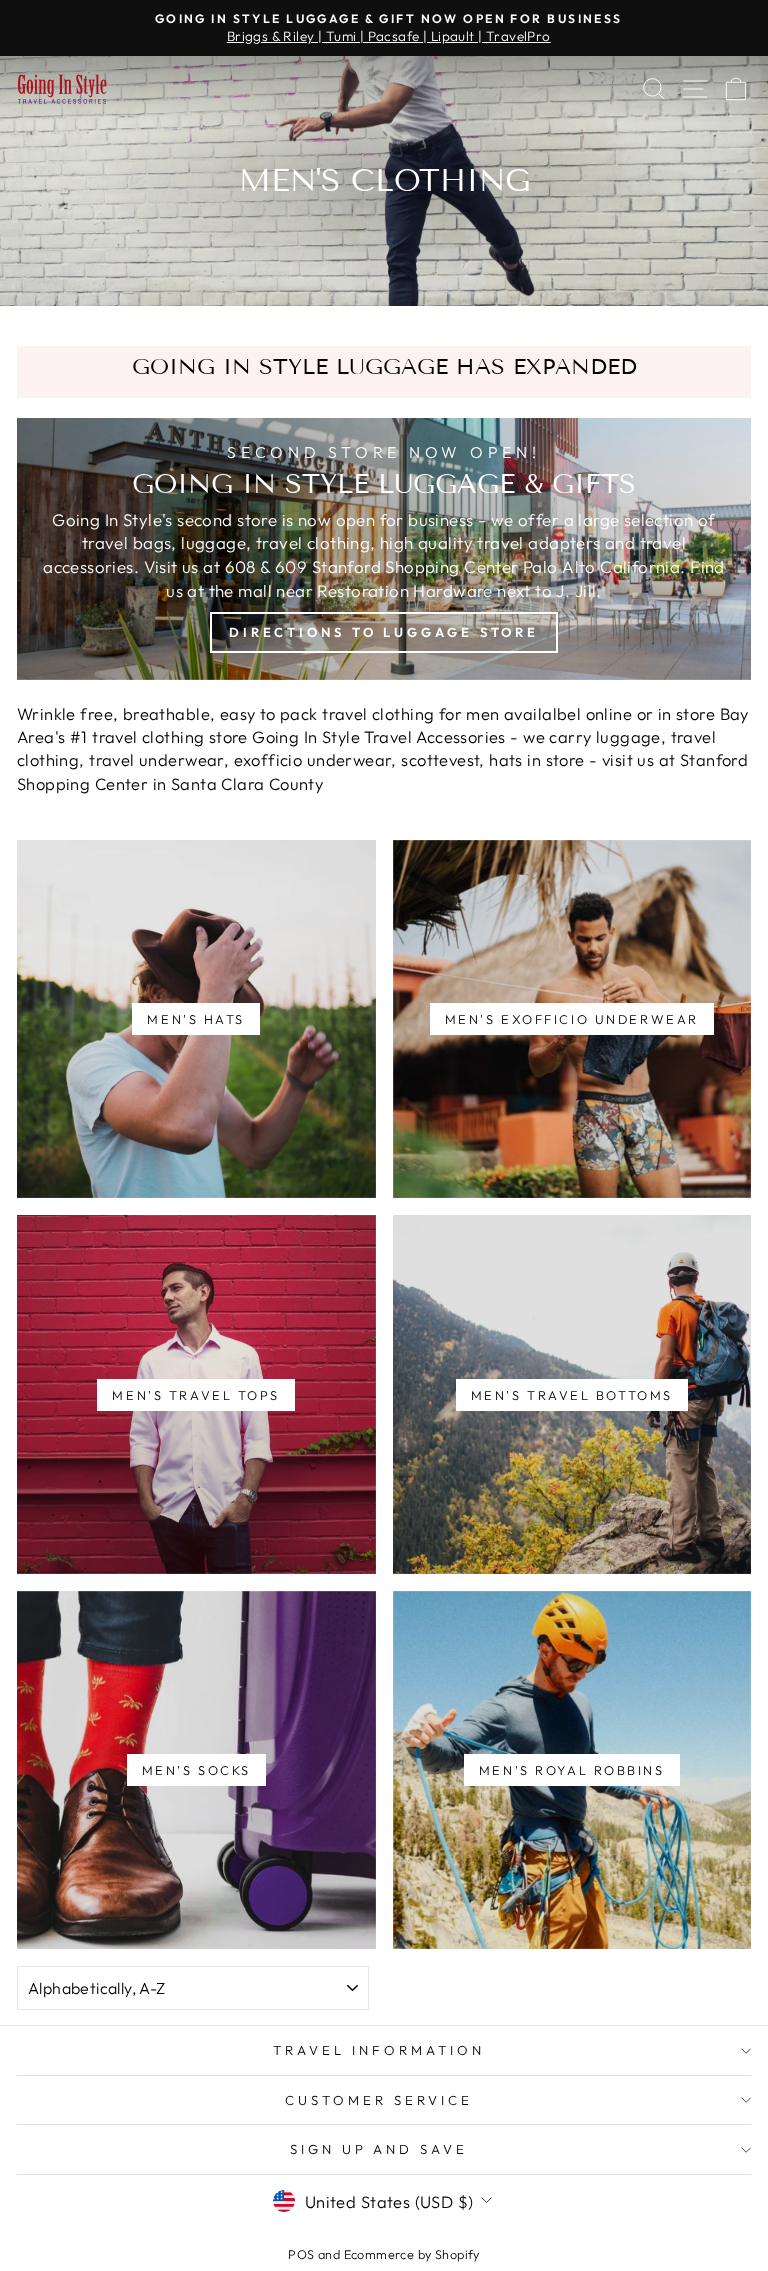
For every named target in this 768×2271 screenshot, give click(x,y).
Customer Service (379, 2100)
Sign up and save (379, 2149)
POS (301, 2254)
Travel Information (379, 2050)
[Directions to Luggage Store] (384, 548)
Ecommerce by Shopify (412, 2254)
